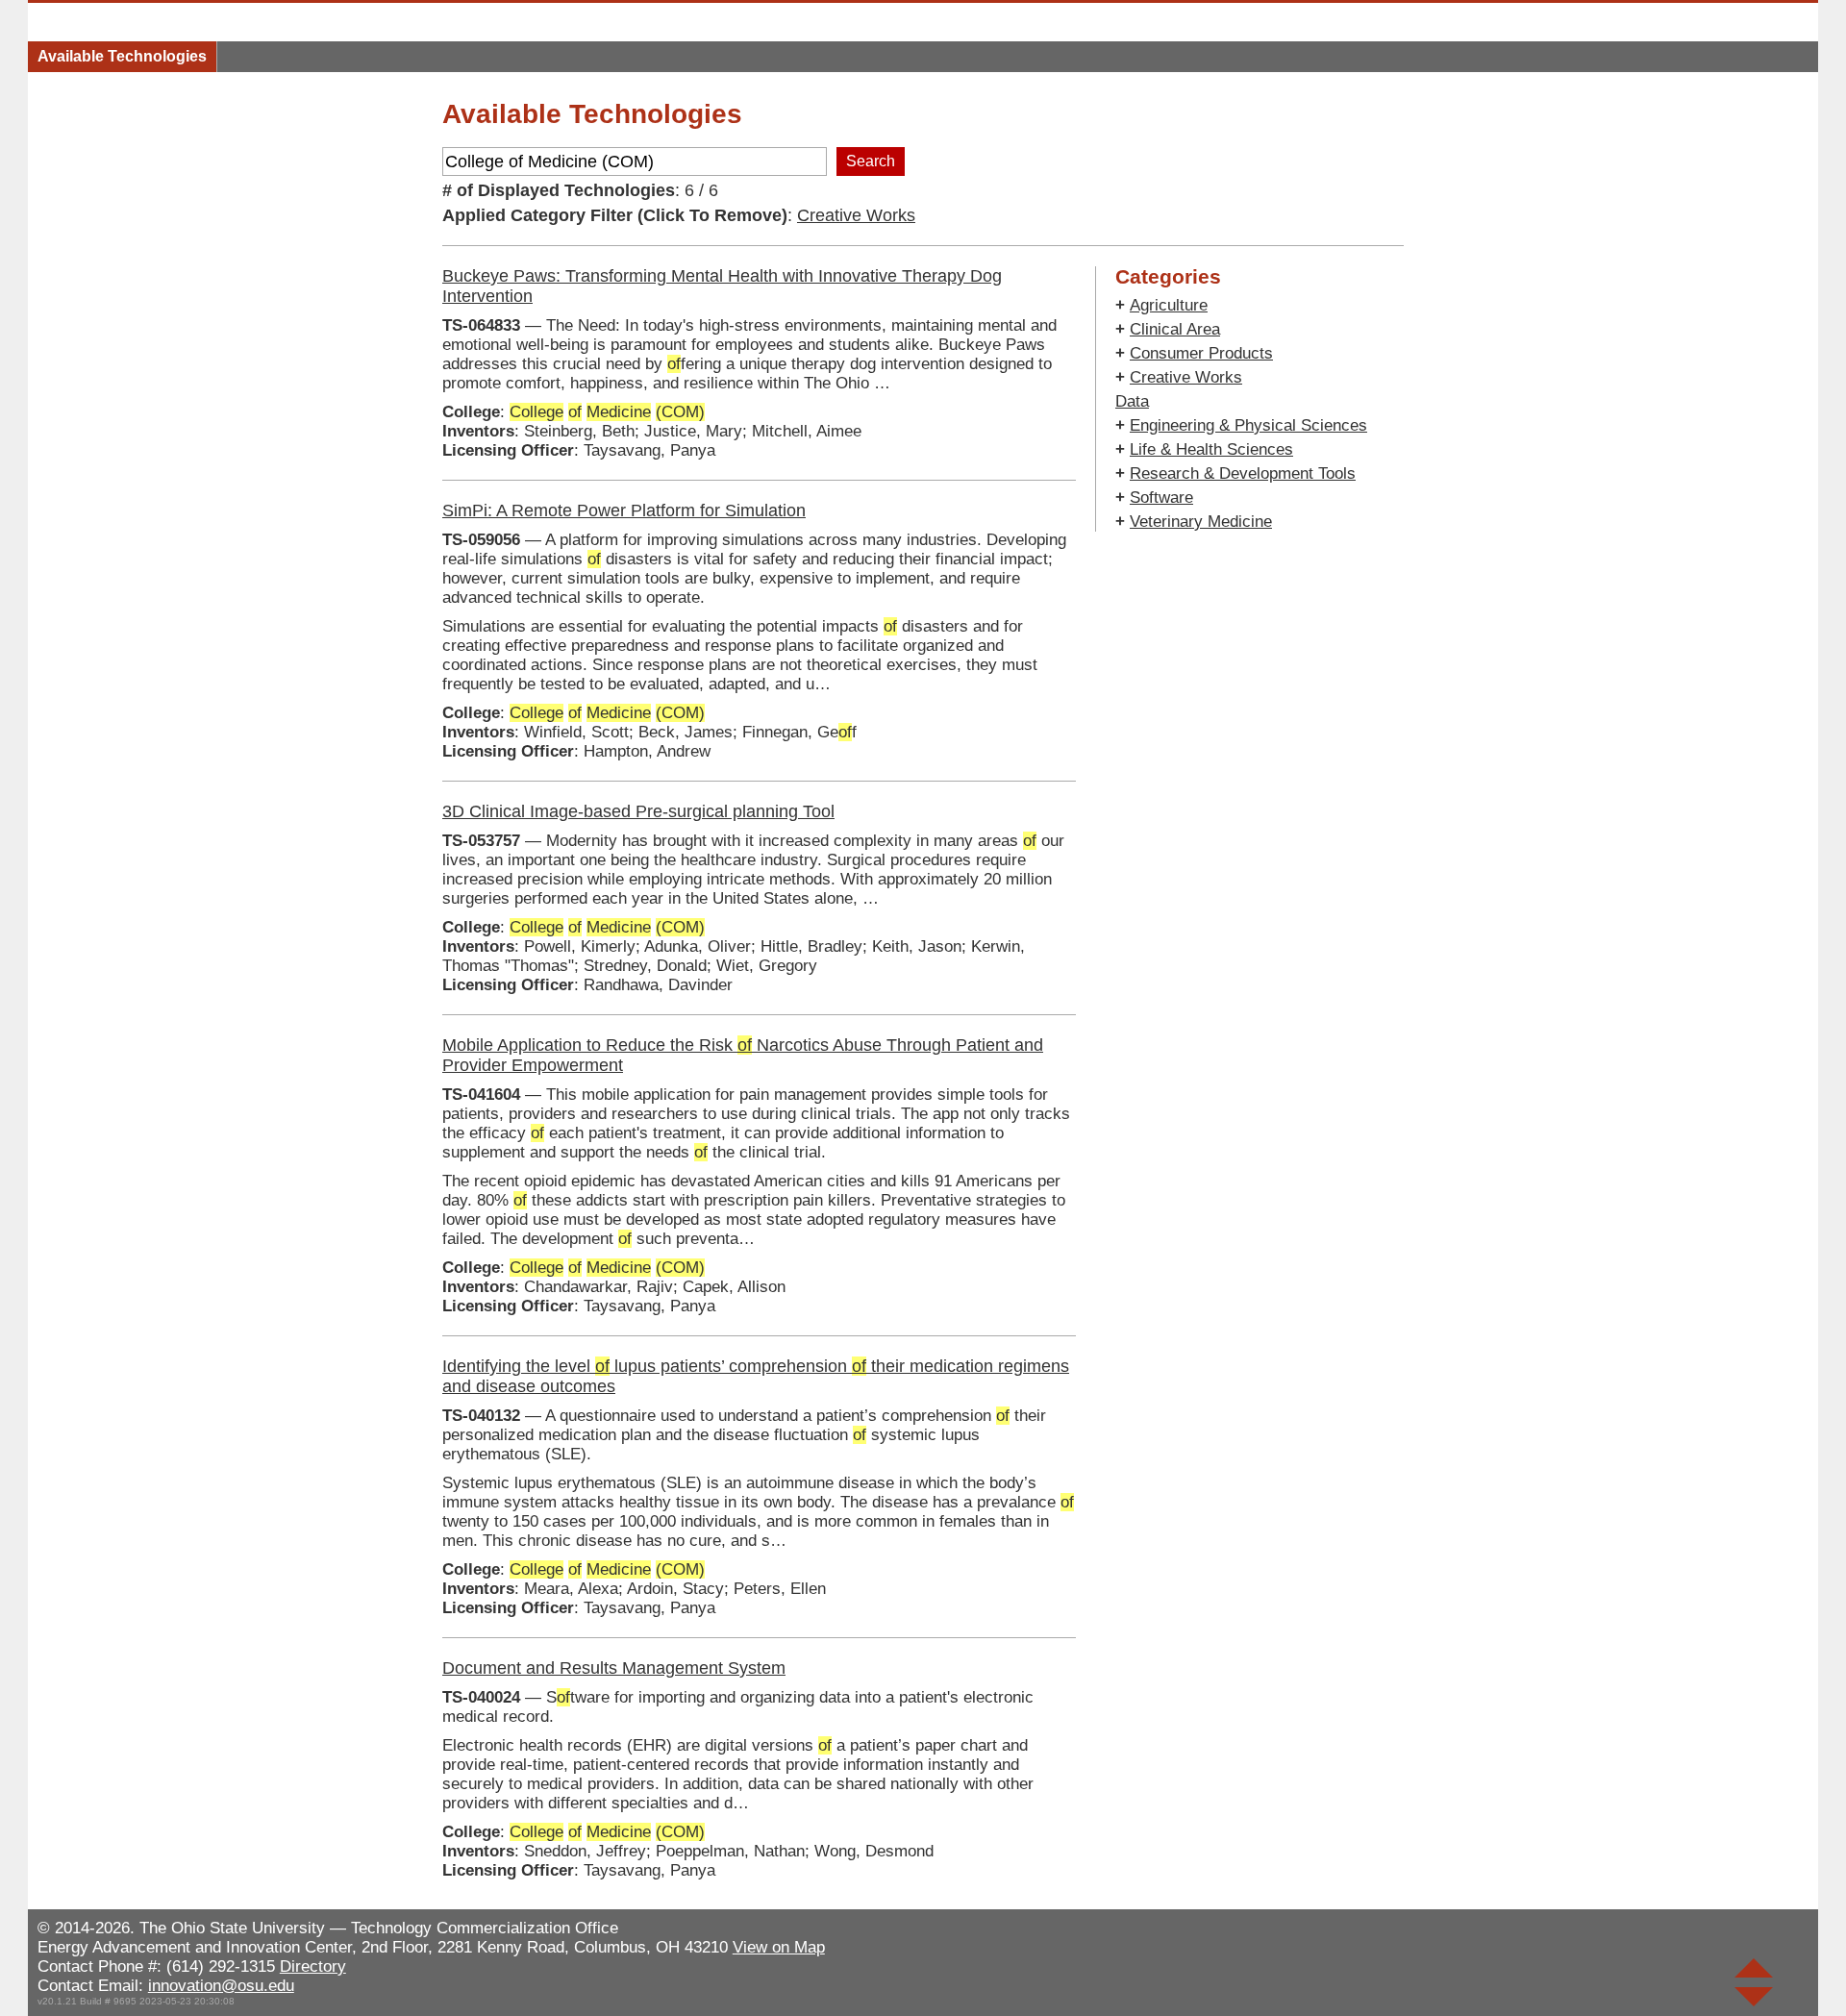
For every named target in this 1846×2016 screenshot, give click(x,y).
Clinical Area (1175, 329)
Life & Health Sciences (1211, 449)
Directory (313, 1966)
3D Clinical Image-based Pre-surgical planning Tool (638, 811)
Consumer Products (1201, 353)
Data (1132, 401)
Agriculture (1169, 305)
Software (1161, 498)
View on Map (779, 1947)
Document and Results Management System (614, 1668)
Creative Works (856, 215)
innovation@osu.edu (221, 1986)
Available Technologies (122, 56)
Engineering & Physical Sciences (1248, 425)
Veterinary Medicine (1201, 522)
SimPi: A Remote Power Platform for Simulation (624, 510)
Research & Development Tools (1243, 473)
